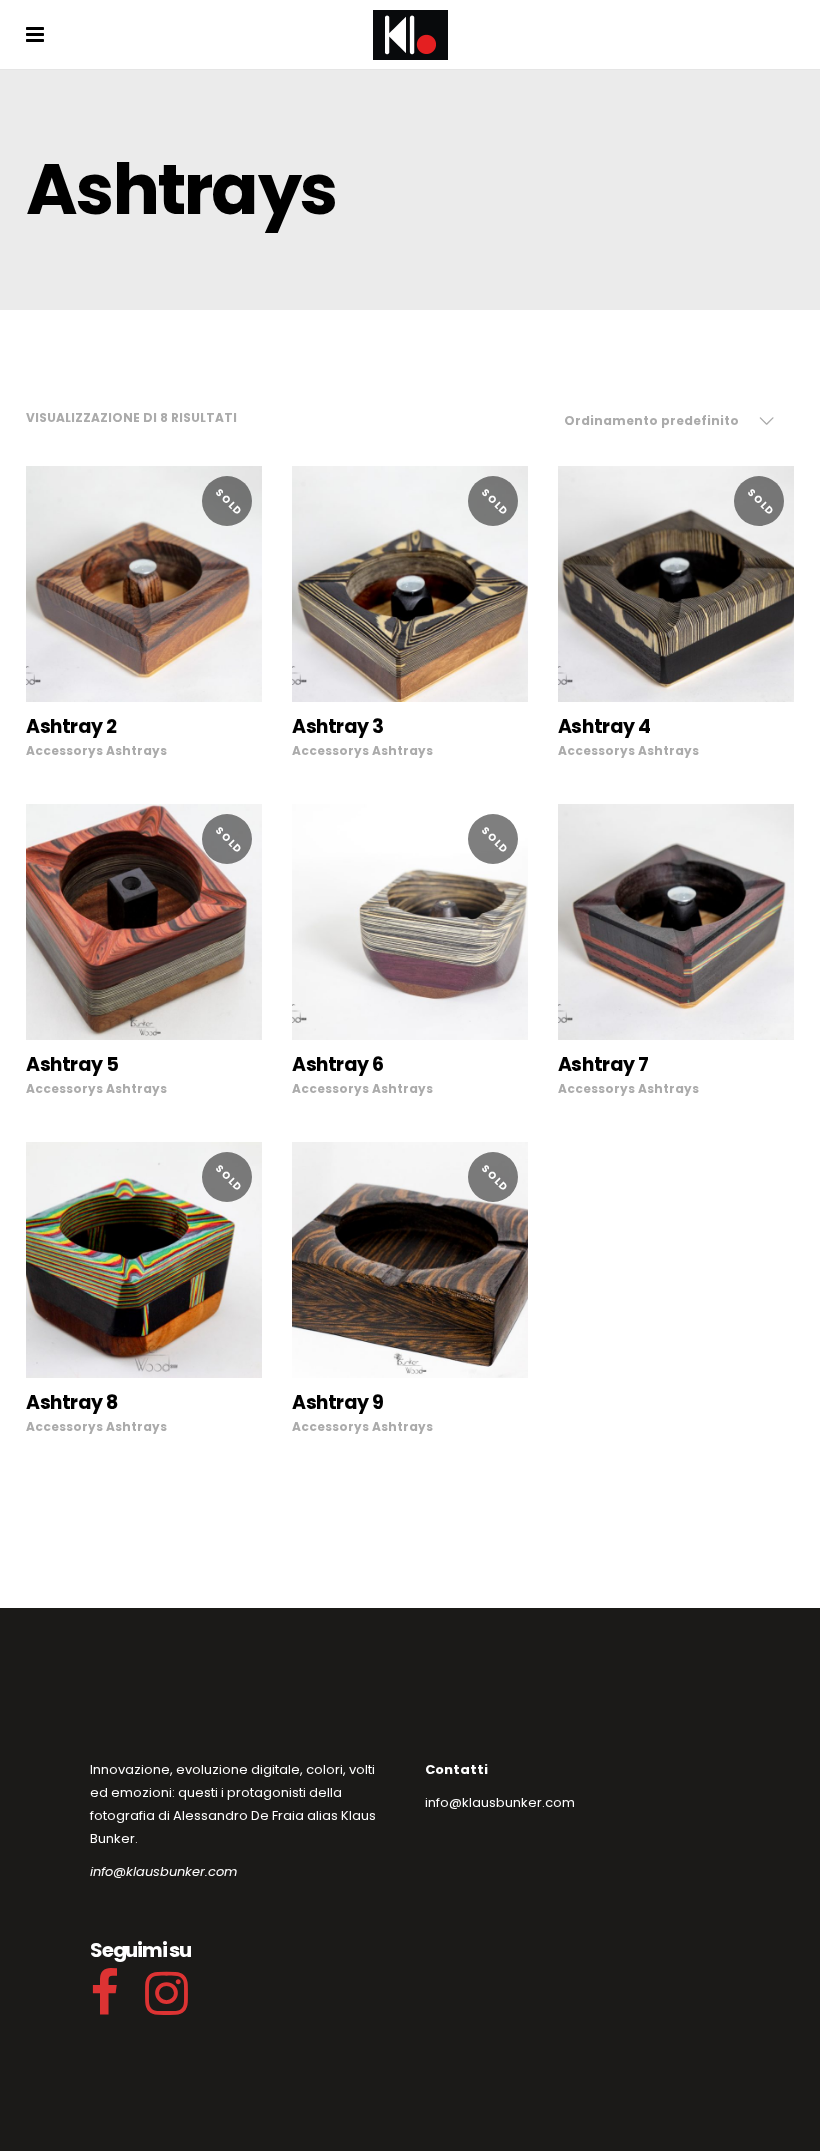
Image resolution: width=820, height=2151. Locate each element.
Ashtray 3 (338, 726)
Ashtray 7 (603, 1064)
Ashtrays (136, 750)
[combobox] (669, 421)
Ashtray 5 (72, 1064)
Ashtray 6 (338, 1064)
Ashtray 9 (338, 1402)
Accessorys (64, 750)
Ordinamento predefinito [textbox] (651, 420)
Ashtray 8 (72, 1402)
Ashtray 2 (71, 726)
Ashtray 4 (604, 726)
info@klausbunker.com (163, 1871)
